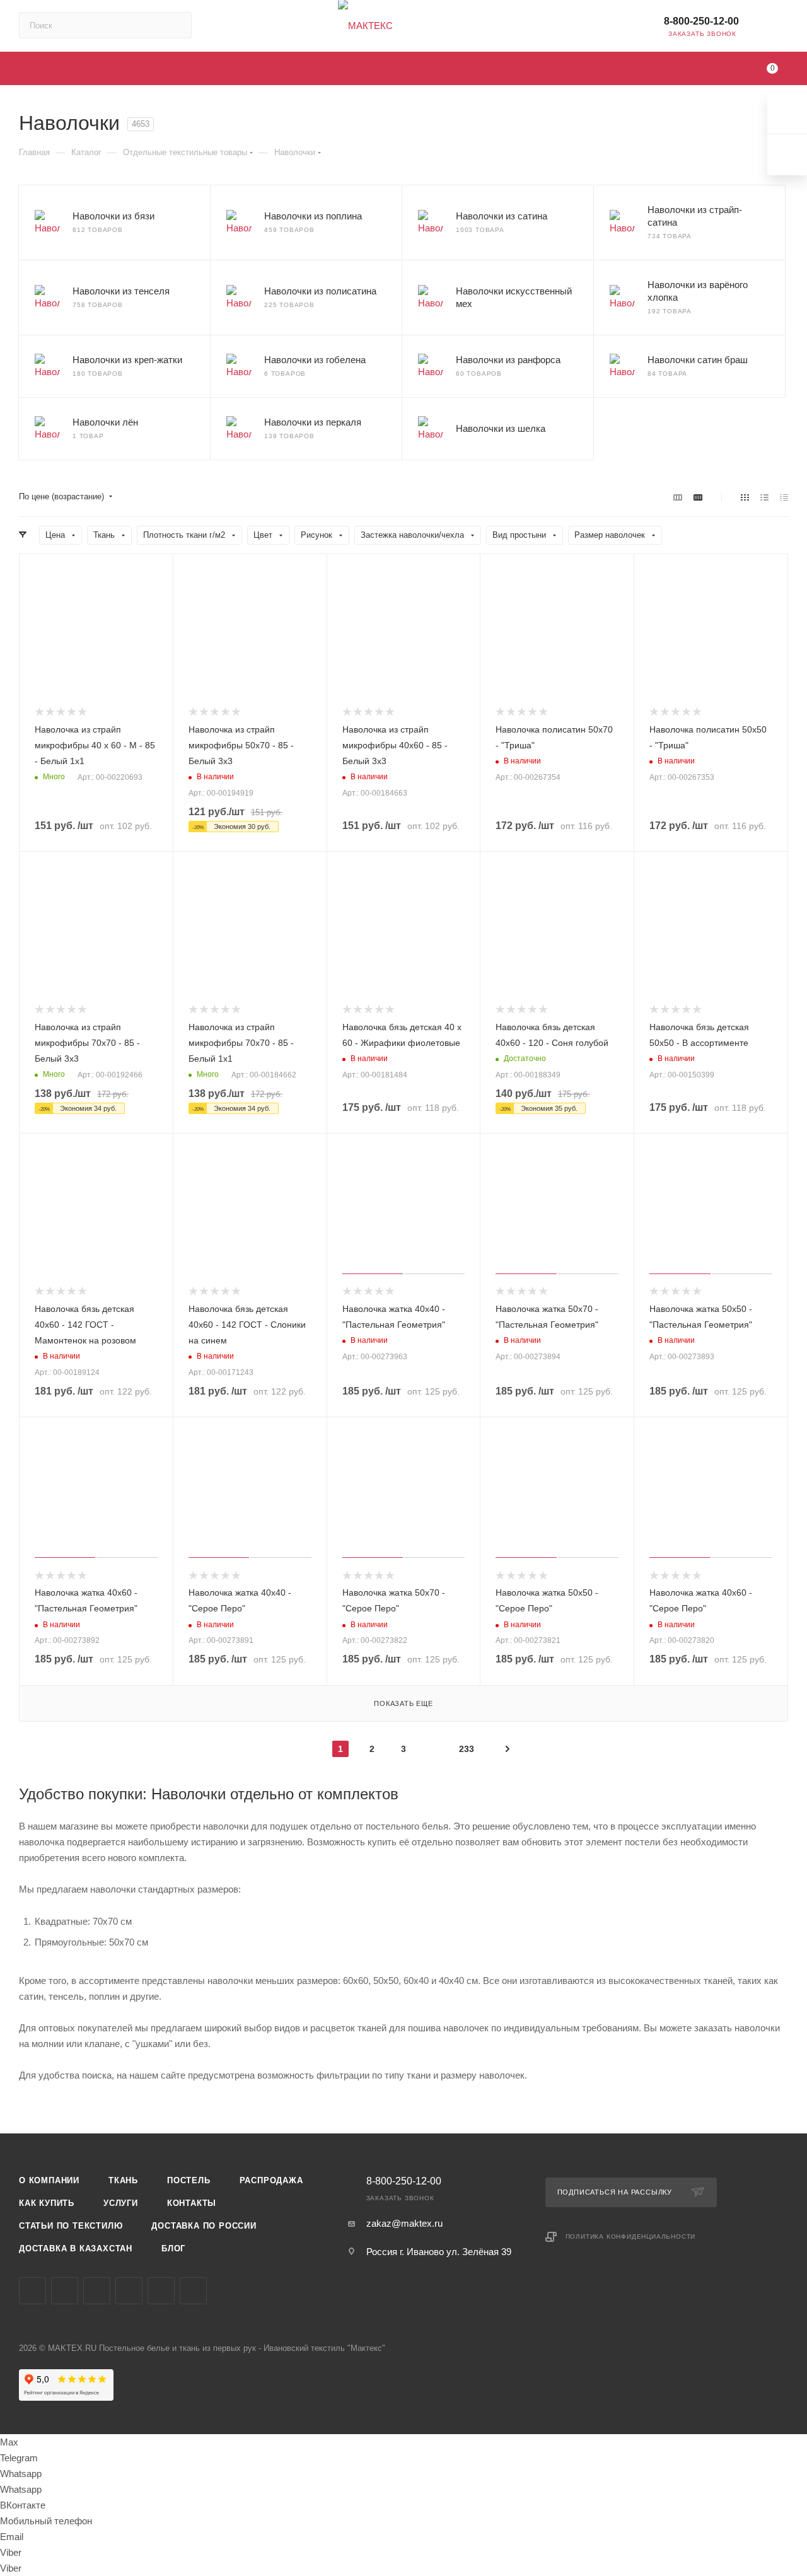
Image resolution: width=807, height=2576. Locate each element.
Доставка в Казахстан (76, 2248)
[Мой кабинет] (782, 28)
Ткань (123, 2180)
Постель (189, 2180)
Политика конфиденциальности (631, 2237)
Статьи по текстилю (71, 2226)
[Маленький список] (678, 497)
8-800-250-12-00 (701, 21)
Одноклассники (129, 2291)
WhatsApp (193, 2291)
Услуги (121, 2203)
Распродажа (271, 2180)
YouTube (97, 2291)
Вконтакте (32, 2291)
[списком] (764, 497)
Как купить (47, 2203)
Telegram (65, 2291)
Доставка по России (204, 2226)
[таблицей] (784, 497)
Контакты (192, 2203)
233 (467, 1749)
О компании (49, 2180)
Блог (173, 2248)
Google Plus (161, 2291)
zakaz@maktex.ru (404, 2223)
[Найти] (176, 25)
